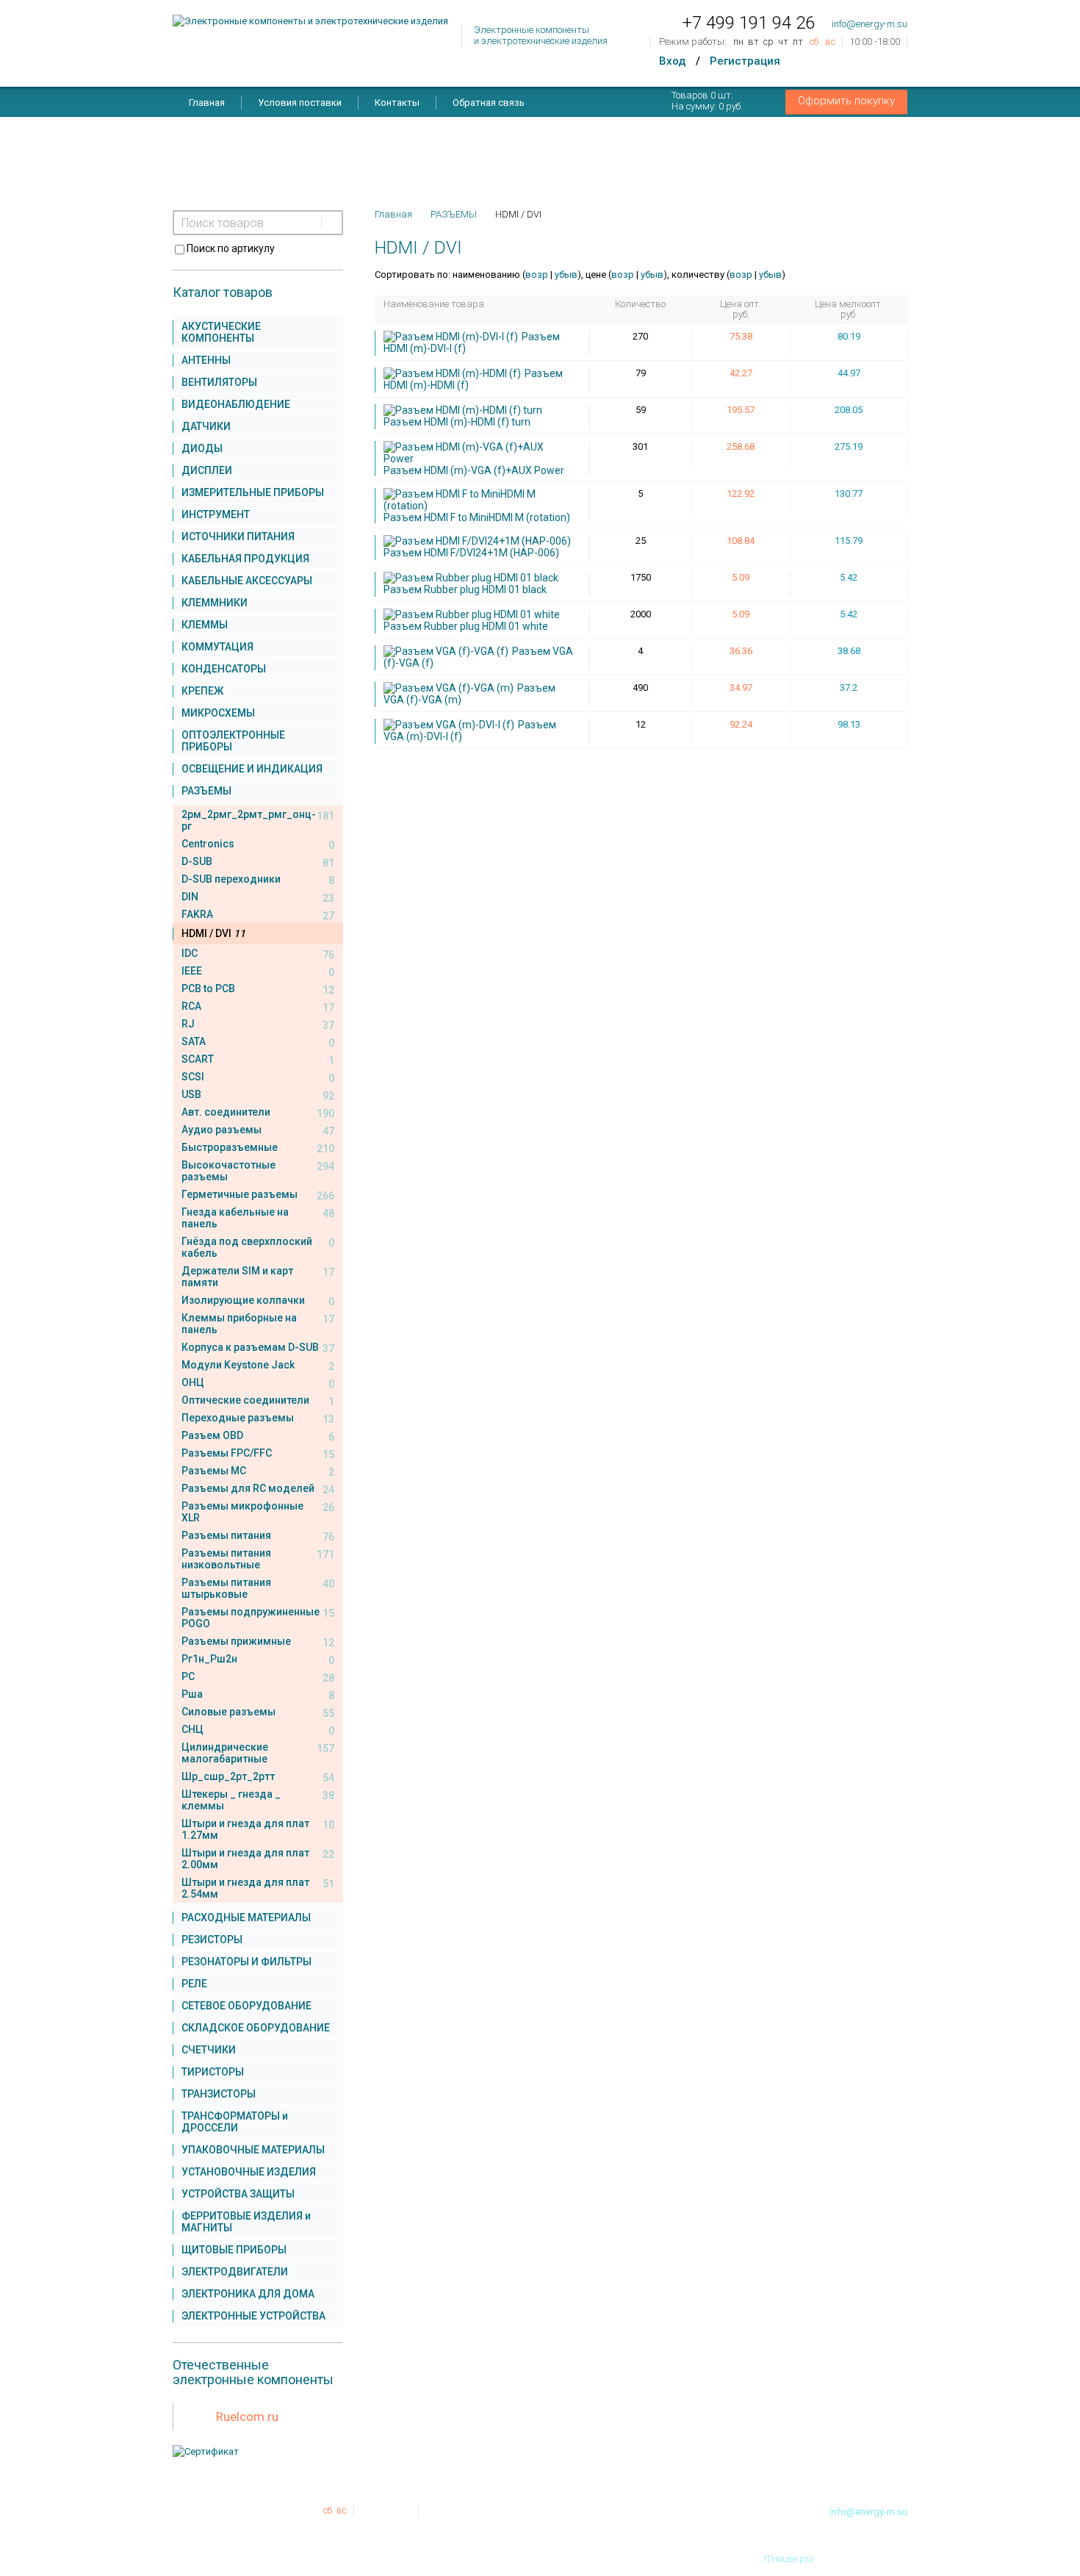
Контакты (397, 103)
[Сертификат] (206, 2451)
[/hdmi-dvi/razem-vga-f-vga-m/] (450, 688)
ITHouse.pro (789, 2559)
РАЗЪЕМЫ (454, 214)
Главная (207, 103)
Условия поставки (300, 103)
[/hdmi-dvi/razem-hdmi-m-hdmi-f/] (454, 373)
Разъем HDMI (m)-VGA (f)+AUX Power (474, 470)
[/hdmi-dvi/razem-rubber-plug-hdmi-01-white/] (474, 614)
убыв (566, 275)
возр (537, 275)
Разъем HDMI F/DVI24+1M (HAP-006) (471, 553)
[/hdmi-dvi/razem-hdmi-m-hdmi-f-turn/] (465, 410)
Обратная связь (489, 103)
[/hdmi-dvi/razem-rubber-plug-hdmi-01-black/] (473, 578)
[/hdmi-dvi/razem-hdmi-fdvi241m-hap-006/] (479, 541)
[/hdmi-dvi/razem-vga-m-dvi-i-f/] (451, 725)
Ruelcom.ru (247, 2417)
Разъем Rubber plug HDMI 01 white (466, 626)
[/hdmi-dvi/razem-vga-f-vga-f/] (448, 651)
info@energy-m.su (870, 24)
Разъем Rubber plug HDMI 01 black (465, 589)
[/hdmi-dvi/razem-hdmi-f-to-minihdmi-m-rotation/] (479, 500)
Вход (672, 61)
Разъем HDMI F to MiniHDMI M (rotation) (477, 517)
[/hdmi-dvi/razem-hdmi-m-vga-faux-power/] (479, 453)
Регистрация (745, 61)
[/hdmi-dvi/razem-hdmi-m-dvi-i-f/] (453, 337)
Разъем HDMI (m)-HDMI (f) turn (457, 422)
